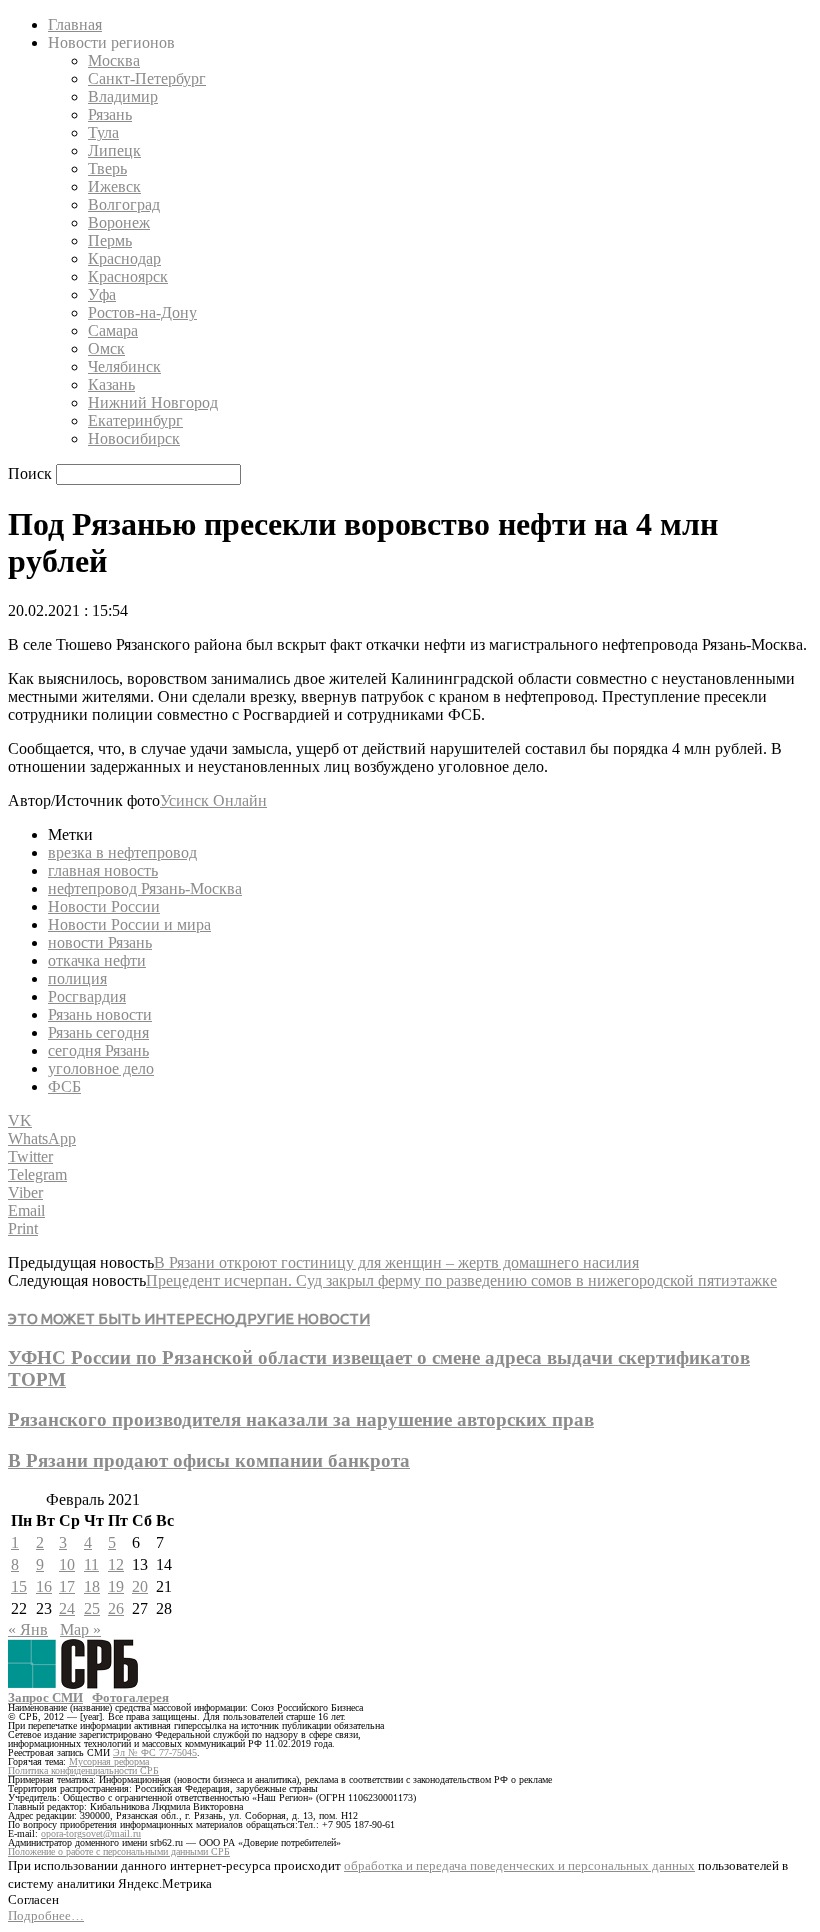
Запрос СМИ (45, 1697)
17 (67, 1586)
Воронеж (119, 222)
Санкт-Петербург (147, 78)
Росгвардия (87, 996)
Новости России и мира (129, 924)
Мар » (80, 1629)
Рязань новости (100, 1014)
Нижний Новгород (153, 402)
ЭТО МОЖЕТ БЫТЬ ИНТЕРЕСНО (121, 1318)
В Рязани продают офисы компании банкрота (209, 1460)
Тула (103, 132)
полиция (77, 978)
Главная (75, 24)
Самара (113, 330)
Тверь (107, 168)
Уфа (102, 294)
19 (116, 1586)
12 (116, 1564)
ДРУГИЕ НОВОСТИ (302, 1318)
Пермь (110, 240)
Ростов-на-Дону (142, 312)
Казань (111, 384)
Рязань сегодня (98, 1032)
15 (19, 1586)
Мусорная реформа (109, 1761)
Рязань (110, 114)
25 (92, 1608)
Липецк (114, 150)
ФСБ (64, 1086)
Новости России (104, 906)
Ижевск (114, 186)
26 (116, 1608)
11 (91, 1564)
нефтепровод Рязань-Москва (145, 888)
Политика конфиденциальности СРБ (83, 1770)
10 (67, 1564)
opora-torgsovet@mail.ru (91, 1833)
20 (140, 1586)
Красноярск (128, 276)
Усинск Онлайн (213, 800)
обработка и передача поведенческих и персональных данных (519, 1865)
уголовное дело (101, 1068)
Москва (114, 60)
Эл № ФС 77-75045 (155, 1752)
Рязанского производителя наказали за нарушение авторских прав (301, 1419)
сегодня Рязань (98, 1050)
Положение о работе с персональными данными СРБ (119, 1851)
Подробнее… (46, 1915)
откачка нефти (97, 960)
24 (67, 1608)
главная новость (103, 870)
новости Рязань (100, 942)
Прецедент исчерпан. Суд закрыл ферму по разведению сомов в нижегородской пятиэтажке (461, 1280)
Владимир (123, 96)
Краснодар (124, 258)
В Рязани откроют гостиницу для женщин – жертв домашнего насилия (396, 1262)
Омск (106, 348)
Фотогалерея (130, 1697)
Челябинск (124, 366)
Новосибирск (134, 438)
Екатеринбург (135, 420)
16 (44, 1586)
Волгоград (124, 204)
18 (92, 1586)
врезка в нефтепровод (122, 852)
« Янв (28, 1629)
